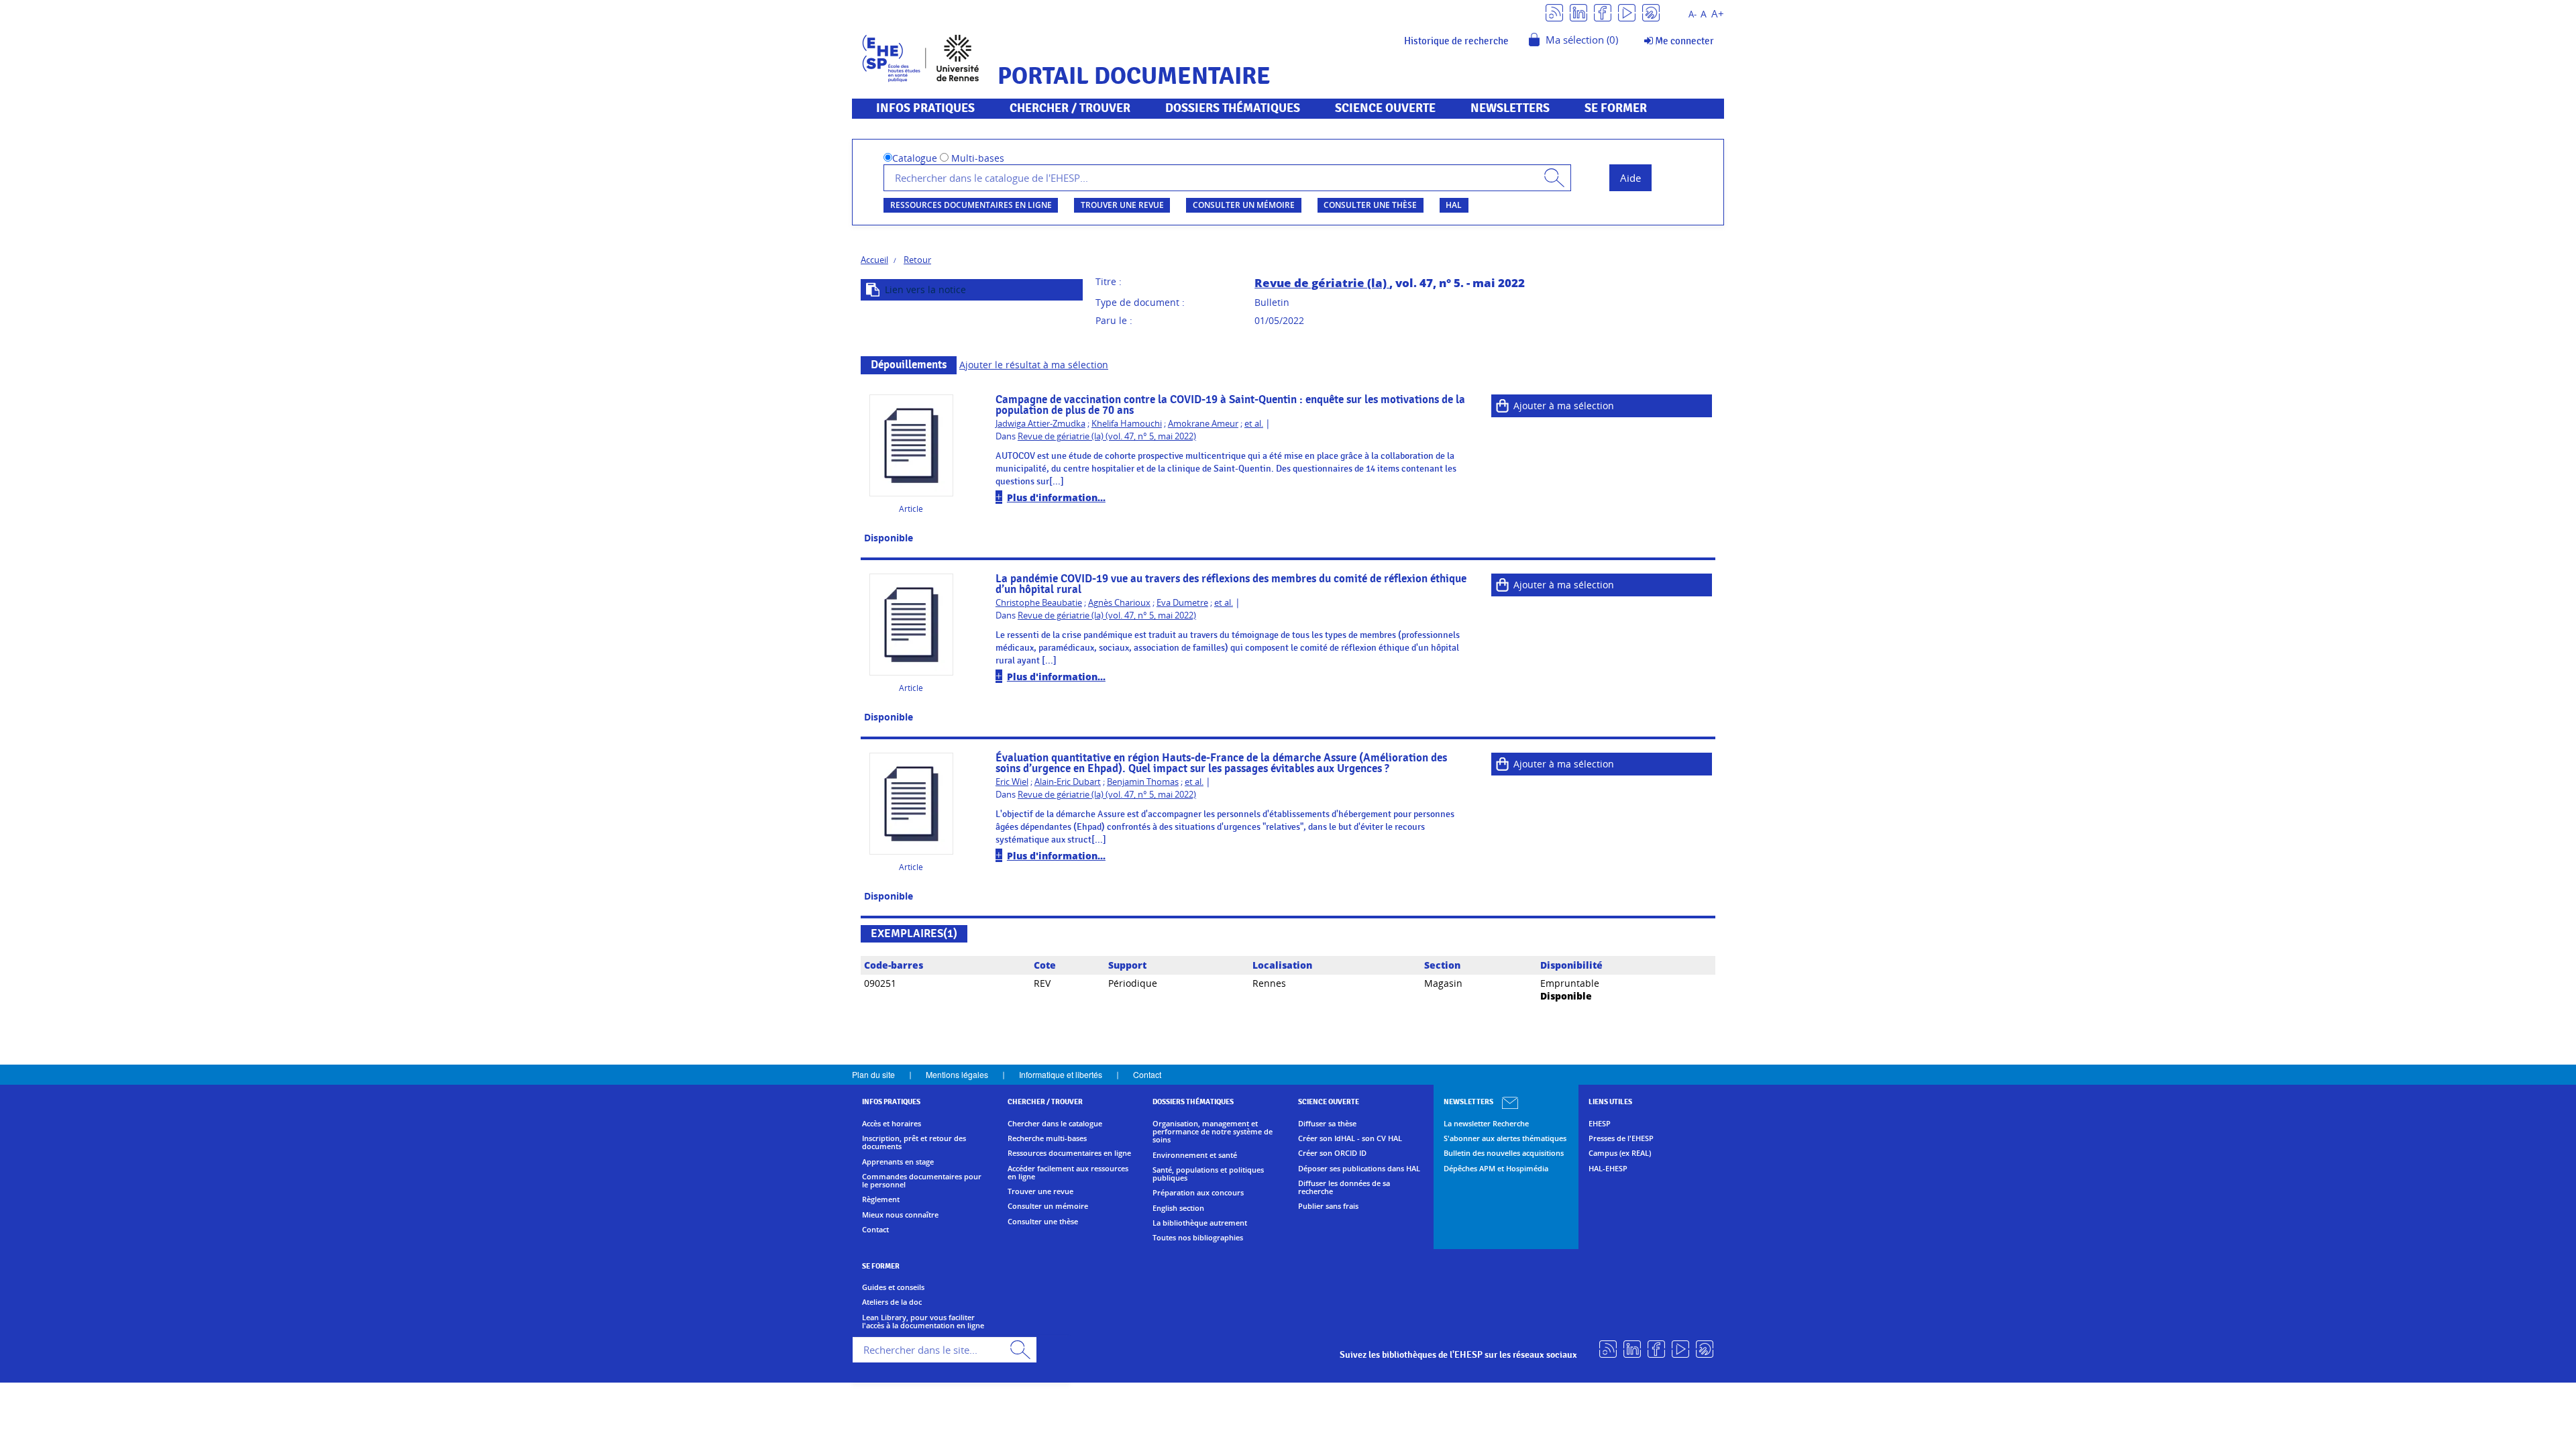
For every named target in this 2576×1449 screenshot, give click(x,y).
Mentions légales (957, 1074)
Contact (1147, 1074)
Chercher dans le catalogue (1055, 1124)
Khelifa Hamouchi (1127, 424)
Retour (917, 260)
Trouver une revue (1122, 205)
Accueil (874, 260)
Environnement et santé (1195, 1155)
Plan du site (873, 1074)
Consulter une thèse (1370, 205)
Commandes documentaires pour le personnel (922, 1181)
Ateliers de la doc (892, 1302)
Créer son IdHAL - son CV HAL (1350, 1138)
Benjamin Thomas (1143, 782)
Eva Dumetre (1182, 603)
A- (1693, 14)
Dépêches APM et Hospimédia (1496, 1169)
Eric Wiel (1012, 782)
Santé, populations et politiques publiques (1208, 1174)
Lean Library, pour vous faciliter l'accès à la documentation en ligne (923, 1322)
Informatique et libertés (1061, 1074)
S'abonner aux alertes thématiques (1505, 1138)
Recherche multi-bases (1047, 1138)
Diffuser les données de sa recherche (1344, 1188)
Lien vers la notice (925, 289)
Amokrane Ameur (1203, 424)
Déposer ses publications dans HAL (1359, 1169)
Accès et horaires (892, 1124)
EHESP (1600, 1124)
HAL (1454, 205)
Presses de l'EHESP (1621, 1138)
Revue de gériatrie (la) (1322, 283)
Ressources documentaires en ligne (971, 205)
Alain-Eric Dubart (1068, 782)
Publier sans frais (1328, 1206)
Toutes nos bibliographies (1198, 1238)
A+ (1718, 14)
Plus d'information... (1056, 497)
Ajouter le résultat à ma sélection (1034, 365)
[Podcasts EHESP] (1651, 12)
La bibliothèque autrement (1200, 1223)
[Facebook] (1603, 12)
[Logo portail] (921, 57)
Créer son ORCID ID (1332, 1153)
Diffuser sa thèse (1327, 1124)
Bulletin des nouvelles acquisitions (1504, 1153)
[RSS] (1554, 12)
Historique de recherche (1456, 41)
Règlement (881, 1199)
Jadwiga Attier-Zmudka (1040, 424)
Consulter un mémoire (1244, 205)
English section (1178, 1208)
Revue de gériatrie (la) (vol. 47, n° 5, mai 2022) (1107, 436)
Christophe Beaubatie (1039, 603)
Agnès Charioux (1119, 603)
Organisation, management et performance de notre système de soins (1213, 1132)
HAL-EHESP (1608, 1169)
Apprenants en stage (898, 1162)
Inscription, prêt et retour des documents (914, 1143)
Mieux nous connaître (900, 1215)
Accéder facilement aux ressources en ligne (1068, 1173)
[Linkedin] (1578, 12)
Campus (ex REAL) (1620, 1153)
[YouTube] (1627, 12)
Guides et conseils (893, 1287)
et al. (1254, 424)
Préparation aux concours (1198, 1193)
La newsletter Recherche (1486, 1124)
